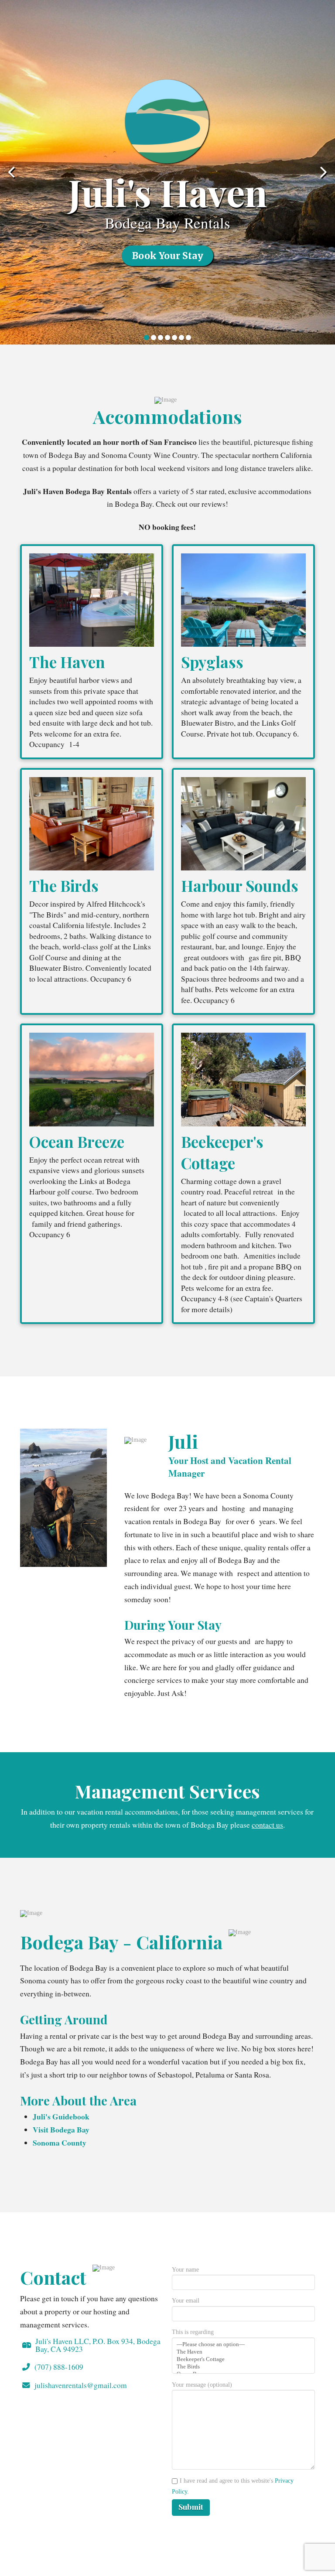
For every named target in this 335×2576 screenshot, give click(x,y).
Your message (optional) (202, 2385)
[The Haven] (243, 2352)
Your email (186, 2301)
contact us (267, 1825)
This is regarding (193, 2332)
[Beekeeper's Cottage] (243, 2359)
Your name (185, 2270)
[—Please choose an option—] (243, 2345)
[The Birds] (243, 2367)
